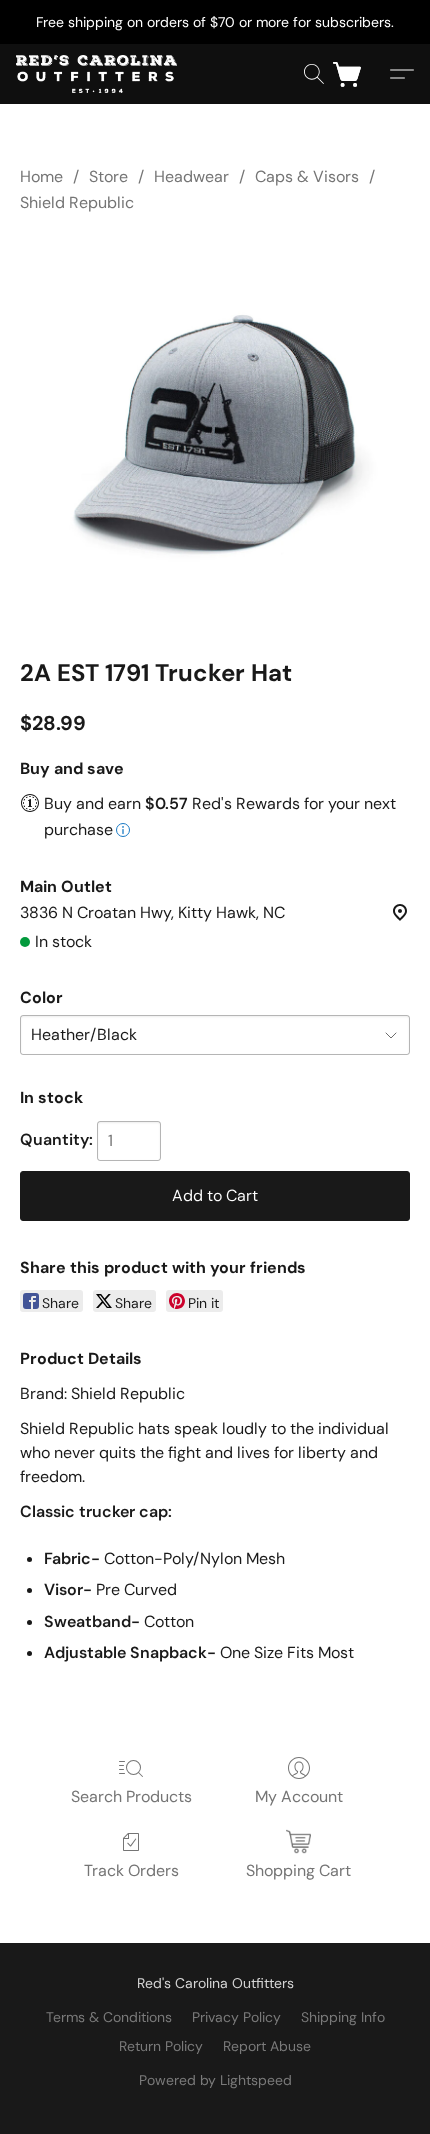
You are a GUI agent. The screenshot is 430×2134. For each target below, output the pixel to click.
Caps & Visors (307, 176)
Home (41, 176)
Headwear (191, 176)
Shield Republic (77, 202)
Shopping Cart (298, 1870)
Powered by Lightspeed (215, 2080)
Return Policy (161, 2046)
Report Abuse (267, 2046)
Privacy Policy (236, 2017)
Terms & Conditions (109, 2017)
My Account (299, 1796)
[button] (100, 74)
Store (108, 176)
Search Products (131, 1796)
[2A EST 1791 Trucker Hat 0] (215, 432)
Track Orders (131, 1870)
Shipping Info (343, 2017)
